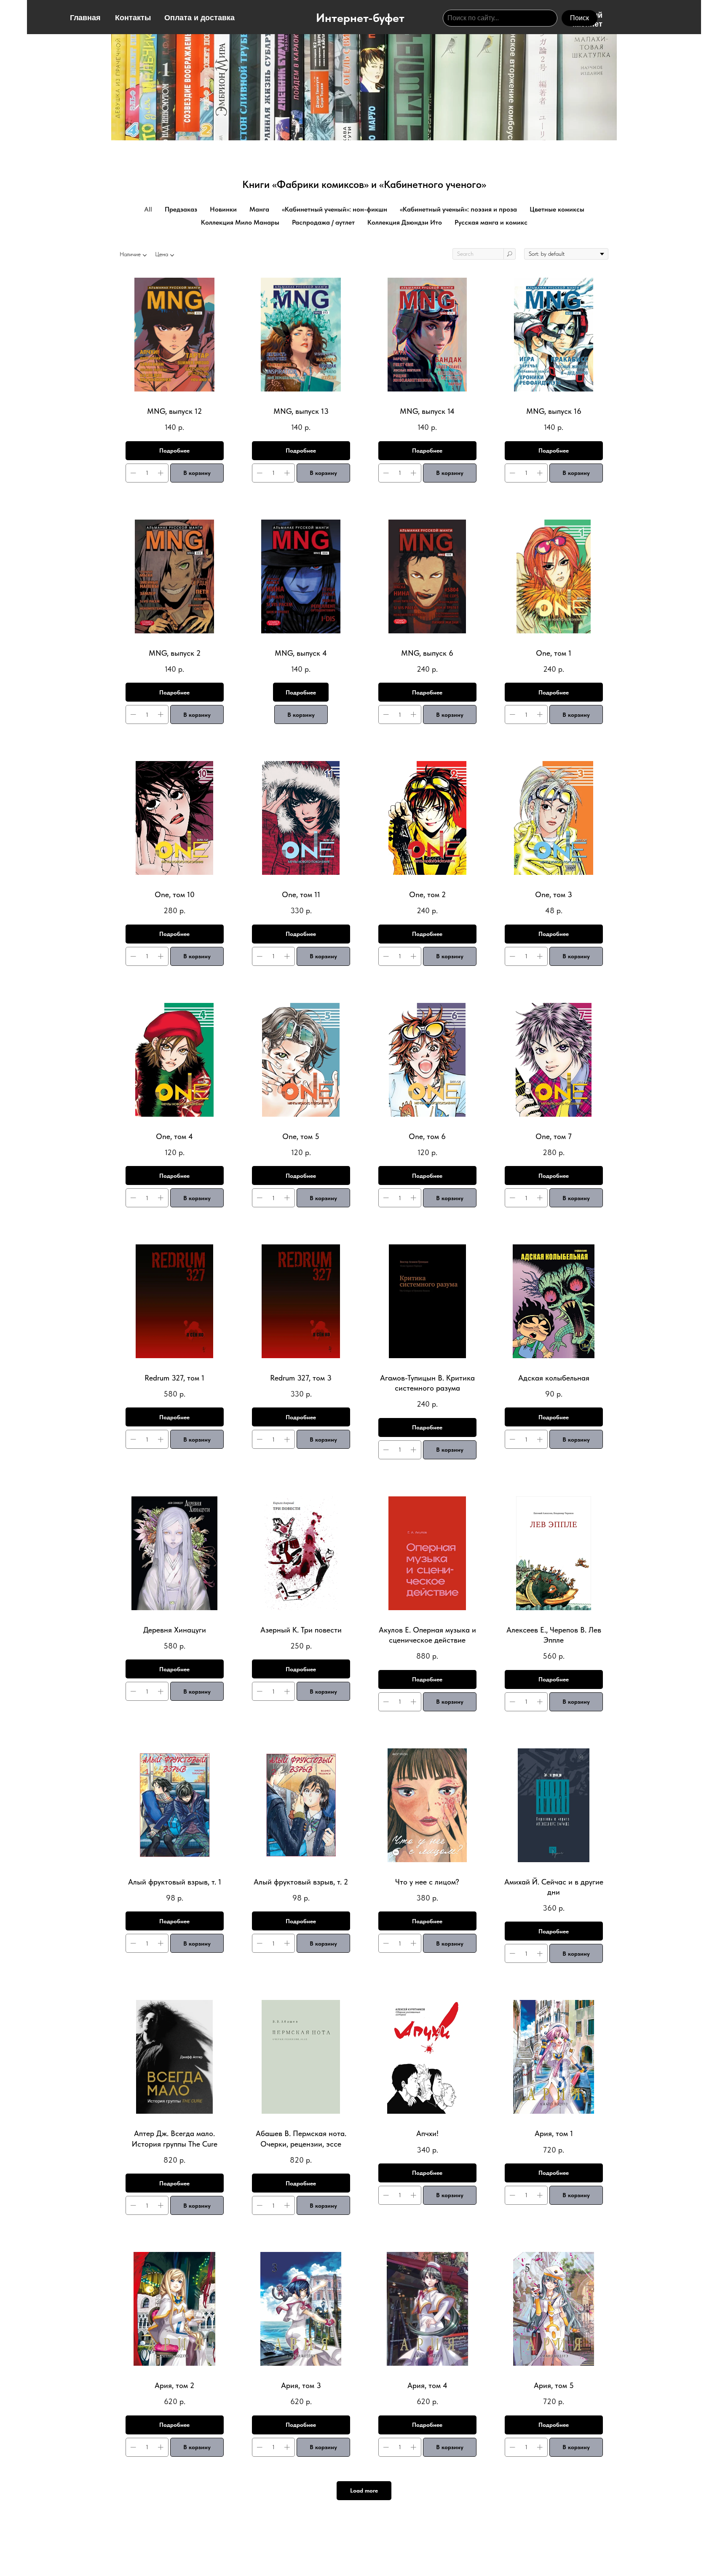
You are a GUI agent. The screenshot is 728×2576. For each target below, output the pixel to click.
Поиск (579, 18)
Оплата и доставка (199, 18)
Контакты (133, 18)
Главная (85, 18)
